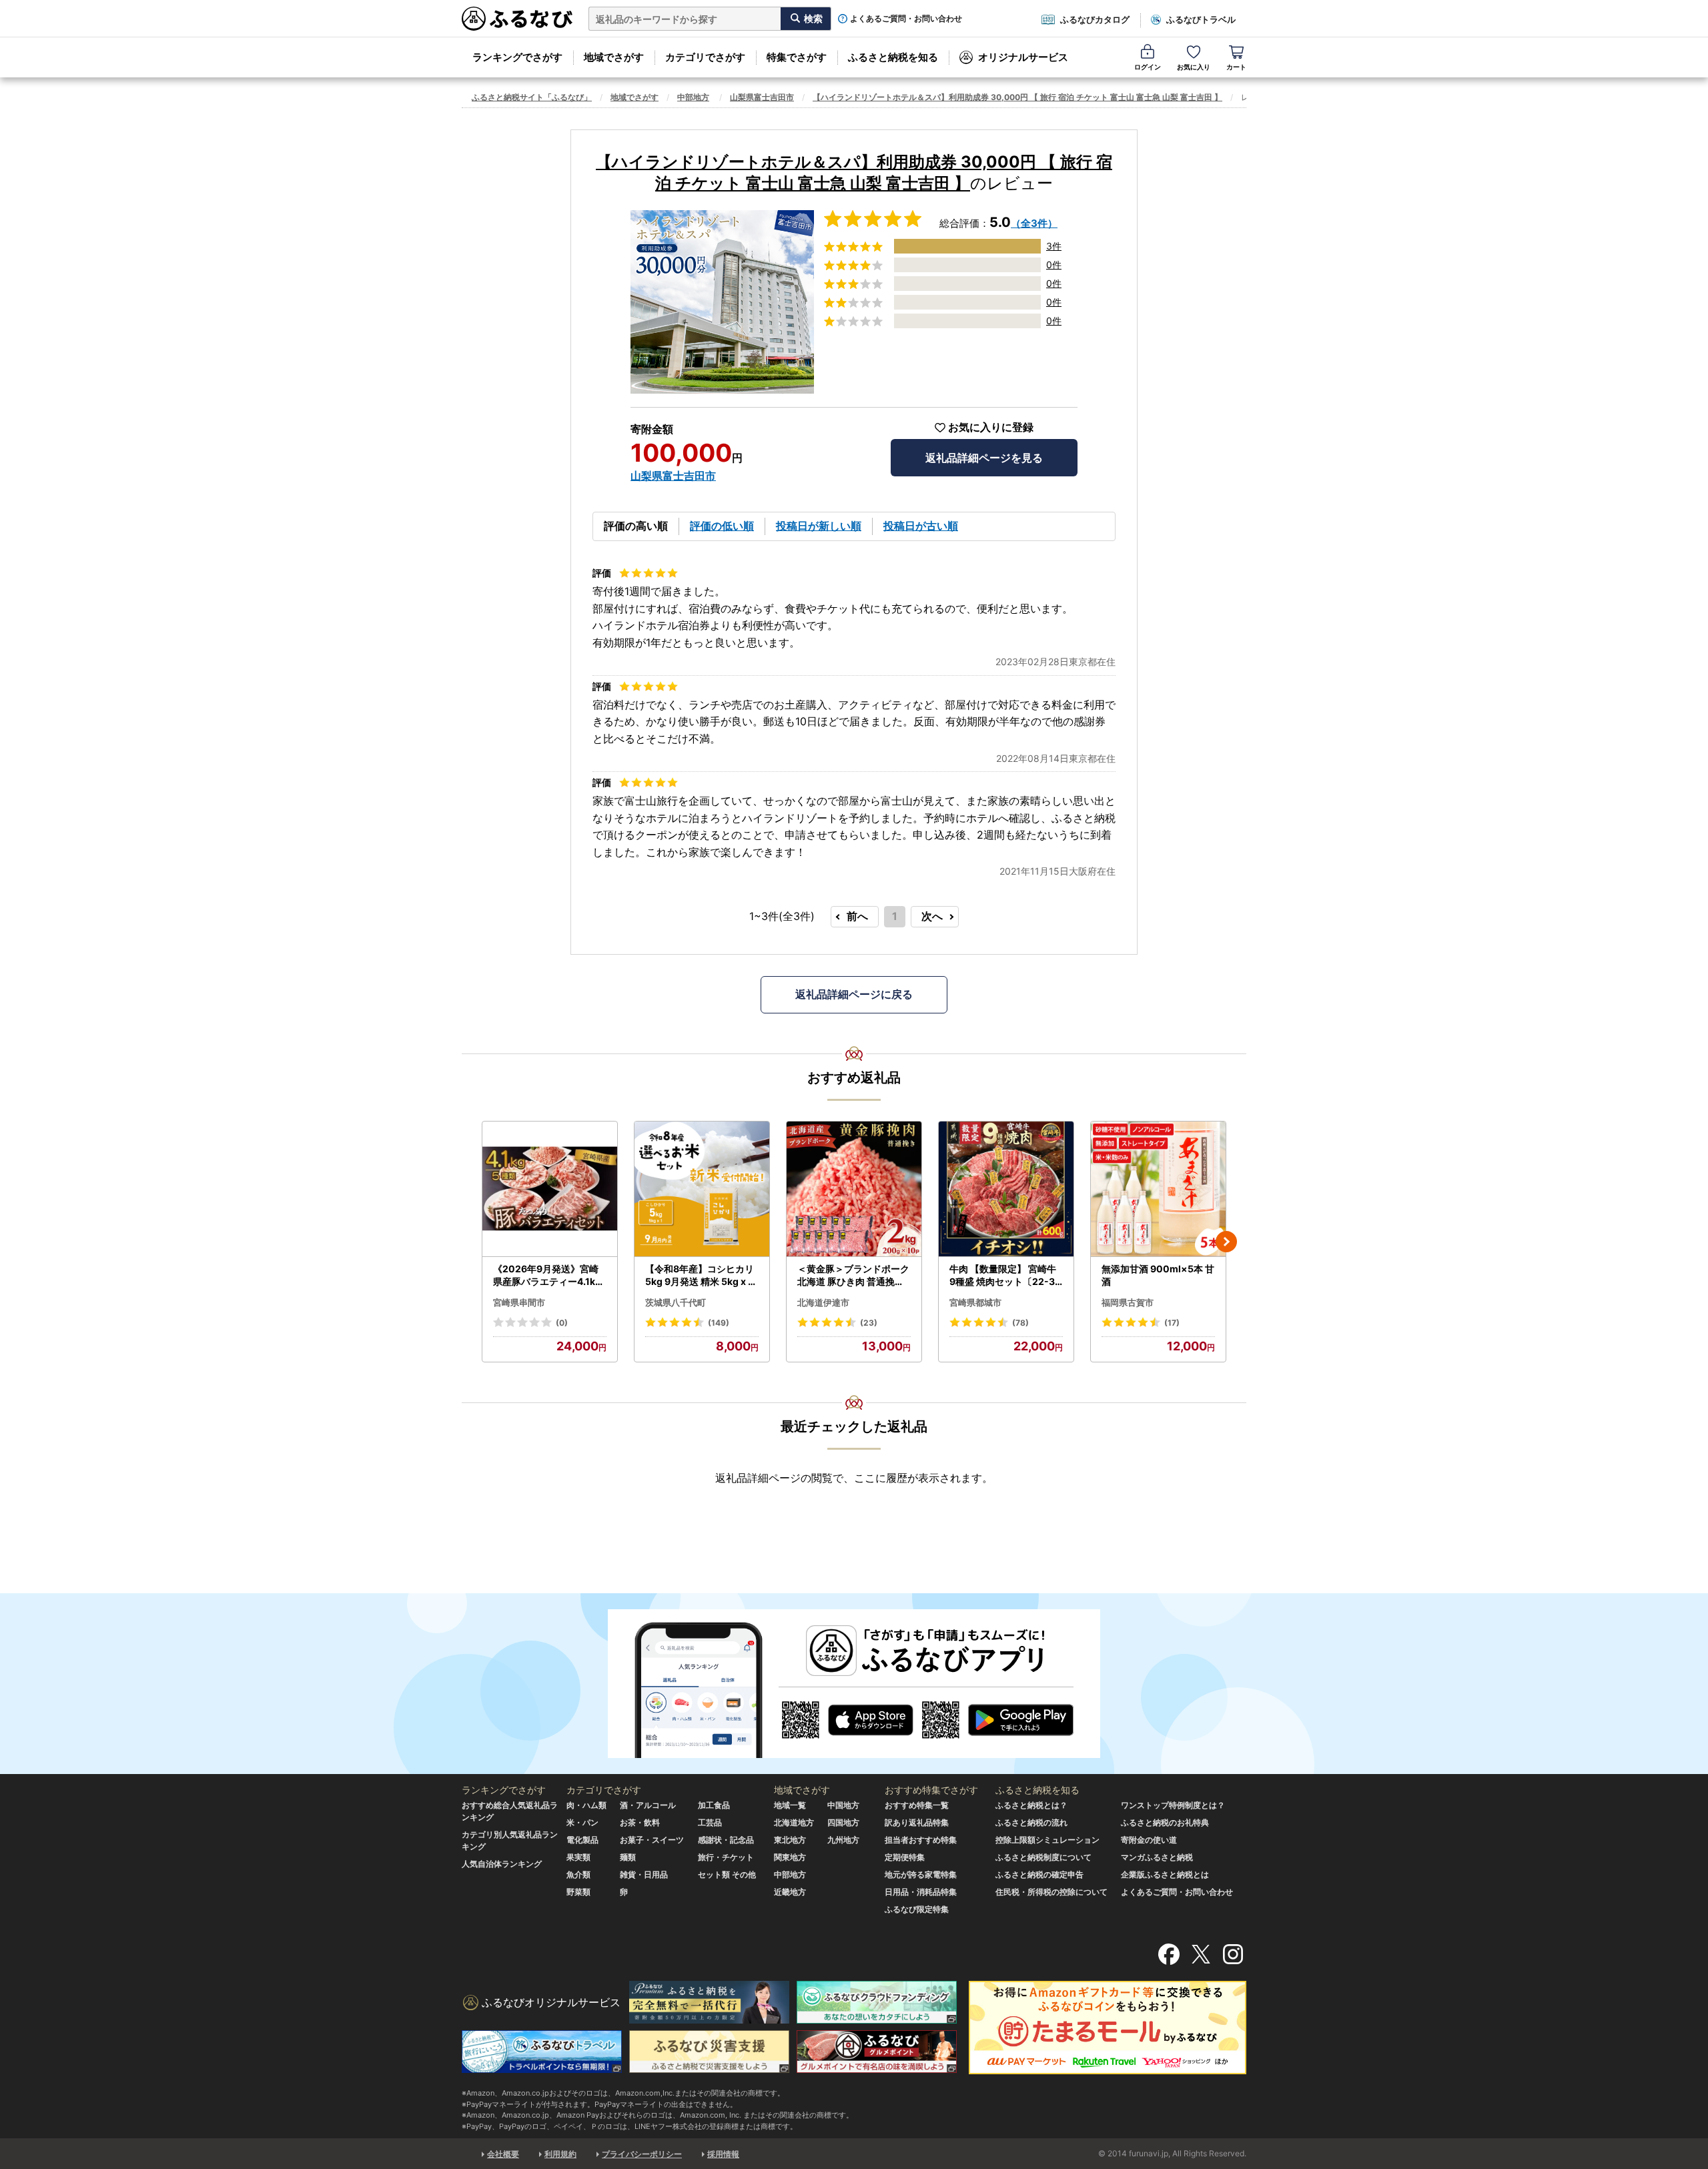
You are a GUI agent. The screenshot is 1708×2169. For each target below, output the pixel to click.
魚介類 (578, 1874)
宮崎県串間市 (519, 1302)
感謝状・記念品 (726, 1840)
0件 (1054, 265)
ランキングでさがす (517, 57)
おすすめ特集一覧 (917, 1805)
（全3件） (1034, 223)
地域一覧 (790, 1805)
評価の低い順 (722, 526)
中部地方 (693, 97)
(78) (1020, 1323)
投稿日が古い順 (921, 526)
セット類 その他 (727, 1874)
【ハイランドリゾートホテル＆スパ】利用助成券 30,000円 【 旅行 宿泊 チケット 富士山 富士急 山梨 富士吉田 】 (1017, 97)
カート (1236, 67)
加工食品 (714, 1805)
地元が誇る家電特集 (921, 1874)
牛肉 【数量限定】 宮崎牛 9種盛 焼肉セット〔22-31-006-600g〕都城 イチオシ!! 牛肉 (1005, 1276)
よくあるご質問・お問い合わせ (906, 19)
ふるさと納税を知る (893, 57)
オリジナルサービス (1023, 57)
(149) (719, 1323)
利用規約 (560, 2154)
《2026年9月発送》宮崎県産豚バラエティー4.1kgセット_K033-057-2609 (548, 1276)
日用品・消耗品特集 (921, 1892)
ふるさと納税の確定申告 (1039, 1874)
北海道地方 (794, 1822)
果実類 (578, 1857)
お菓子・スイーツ (652, 1840)
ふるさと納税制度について (1043, 1857)
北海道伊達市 (823, 1302)
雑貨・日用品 (644, 1874)
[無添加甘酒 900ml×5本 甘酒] (1158, 1189)
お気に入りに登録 (991, 427)
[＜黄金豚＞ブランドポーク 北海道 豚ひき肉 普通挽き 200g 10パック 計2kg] (854, 1189)
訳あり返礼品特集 (917, 1822)
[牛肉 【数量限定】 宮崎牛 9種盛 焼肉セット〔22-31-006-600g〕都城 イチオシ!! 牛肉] (1006, 1189)
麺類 (628, 1857)
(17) (1172, 1323)
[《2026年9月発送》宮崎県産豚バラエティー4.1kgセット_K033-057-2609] (550, 1189)
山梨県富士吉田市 (762, 97)
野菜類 (578, 1892)
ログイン (1148, 67)
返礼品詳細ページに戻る (854, 994)
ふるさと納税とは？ (1031, 1805)
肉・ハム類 (586, 1805)
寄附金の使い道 (1149, 1840)
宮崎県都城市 (975, 1302)
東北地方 (790, 1840)
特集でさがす (797, 57)
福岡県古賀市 (1128, 1302)
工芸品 (710, 1822)
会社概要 (503, 2154)
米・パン (582, 1822)
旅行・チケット (726, 1857)
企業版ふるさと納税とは (1165, 1874)
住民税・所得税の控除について (1051, 1892)
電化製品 (582, 1840)
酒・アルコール (648, 1805)
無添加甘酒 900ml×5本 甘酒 (1158, 1275)
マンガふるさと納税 (1157, 1857)
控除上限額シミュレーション (1047, 1840)
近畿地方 (790, 1892)
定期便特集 (905, 1857)
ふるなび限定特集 (917, 1909)
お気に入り (1194, 67)
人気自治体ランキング (502, 1864)
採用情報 (723, 2154)
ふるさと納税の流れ (1031, 1822)
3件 (1054, 246)
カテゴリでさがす (705, 57)
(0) (562, 1323)
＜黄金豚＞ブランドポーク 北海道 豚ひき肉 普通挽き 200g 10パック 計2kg (853, 1276)
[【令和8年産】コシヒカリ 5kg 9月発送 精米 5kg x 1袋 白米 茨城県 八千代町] (702, 1189)
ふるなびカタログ (1095, 19)
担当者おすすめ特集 (921, 1840)
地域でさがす (614, 57)
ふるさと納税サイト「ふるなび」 (532, 97)
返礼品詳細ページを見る (984, 458)
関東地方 (790, 1857)
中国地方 (843, 1805)
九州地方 (843, 1840)
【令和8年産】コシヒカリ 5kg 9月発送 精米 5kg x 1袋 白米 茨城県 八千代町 (700, 1276)
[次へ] (1226, 1242)
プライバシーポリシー (642, 2154)
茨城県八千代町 (676, 1302)
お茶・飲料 (640, 1822)
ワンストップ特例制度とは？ (1173, 1805)
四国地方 (843, 1822)
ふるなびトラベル (1201, 19)
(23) (869, 1323)
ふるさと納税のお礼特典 (1165, 1822)
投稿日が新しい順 (819, 526)
